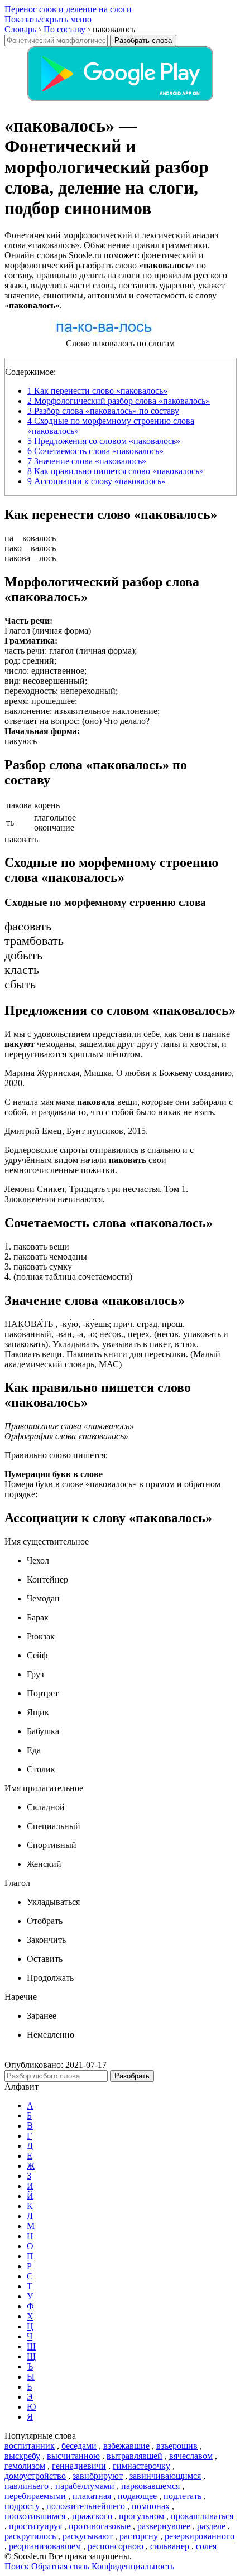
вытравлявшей (135, 2456)
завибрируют (98, 2476)
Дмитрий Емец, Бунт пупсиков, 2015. (76, 1131)
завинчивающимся (165, 2476)
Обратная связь (60, 2566)
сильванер (170, 2546)
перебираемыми (35, 2496)
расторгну (139, 2536)
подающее (137, 2496)
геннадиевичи (79, 2466)
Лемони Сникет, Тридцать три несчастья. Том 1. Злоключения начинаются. (96, 1194)
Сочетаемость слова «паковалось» (95, 451)
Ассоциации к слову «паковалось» (97, 481)
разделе (211, 2526)
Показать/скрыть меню (48, 19)
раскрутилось (30, 2536)
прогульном (141, 2516)
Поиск (17, 2566)
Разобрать (132, 2076)
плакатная (92, 2496)
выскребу (22, 2456)
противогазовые (100, 2526)
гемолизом (25, 2466)
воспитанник (30, 2446)
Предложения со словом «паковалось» (104, 441)
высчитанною (73, 2456)
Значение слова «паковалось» (87, 461)
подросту (22, 2506)
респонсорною (116, 2546)
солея (206, 2546)
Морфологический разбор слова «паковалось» (119, 401)
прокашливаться (202, 2516)
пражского (92, 2516)
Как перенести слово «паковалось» (97, 391)
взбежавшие (126, 2446)
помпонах (151, 2506)
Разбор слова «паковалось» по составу (103, 411)
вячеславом (191, 2456)
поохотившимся (35, 2516)
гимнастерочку (141, 2466)
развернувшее (164, 2526)
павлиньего (27, 2486)
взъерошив (177, 2446)
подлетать (183, 2496)
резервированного (200, 2536)
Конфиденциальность (133, 2566)
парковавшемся (150, 2486)
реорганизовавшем (45, 2546)
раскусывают (88, 2536)
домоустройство (35, 2476)
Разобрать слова (143, 40)
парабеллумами (85, 2486)
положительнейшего (86, 2506)
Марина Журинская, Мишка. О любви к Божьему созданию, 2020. (119, 1078)
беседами (79, 2446)
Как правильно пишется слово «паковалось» (116, 471)
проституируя (35, 2526)
